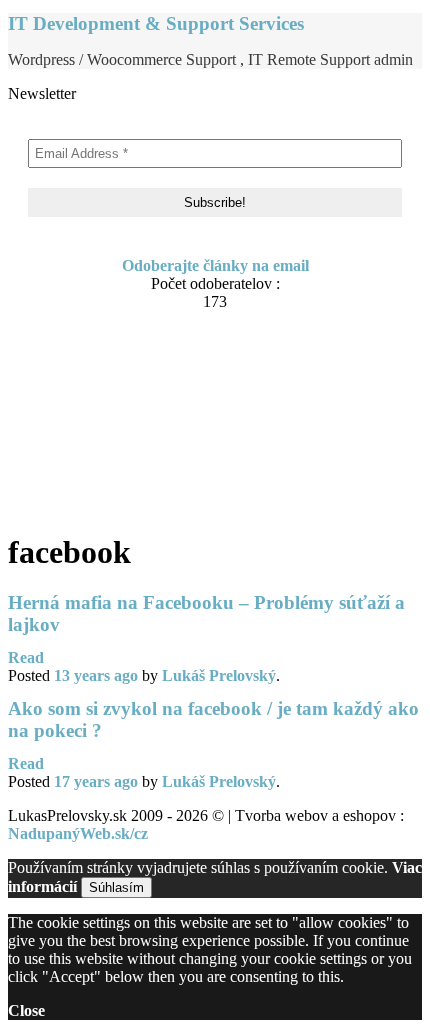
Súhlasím (116, 887)
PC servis (80, 448)
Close (26, 1010)
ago (96, 675)
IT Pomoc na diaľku (117, 410)
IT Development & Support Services (156, 23)
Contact (75, 391)
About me (81, 372)
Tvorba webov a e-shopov (135, 429)
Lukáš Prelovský (219, 675)
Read (26, 657)
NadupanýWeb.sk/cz (78, 833)
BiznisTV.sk (88, 467)
